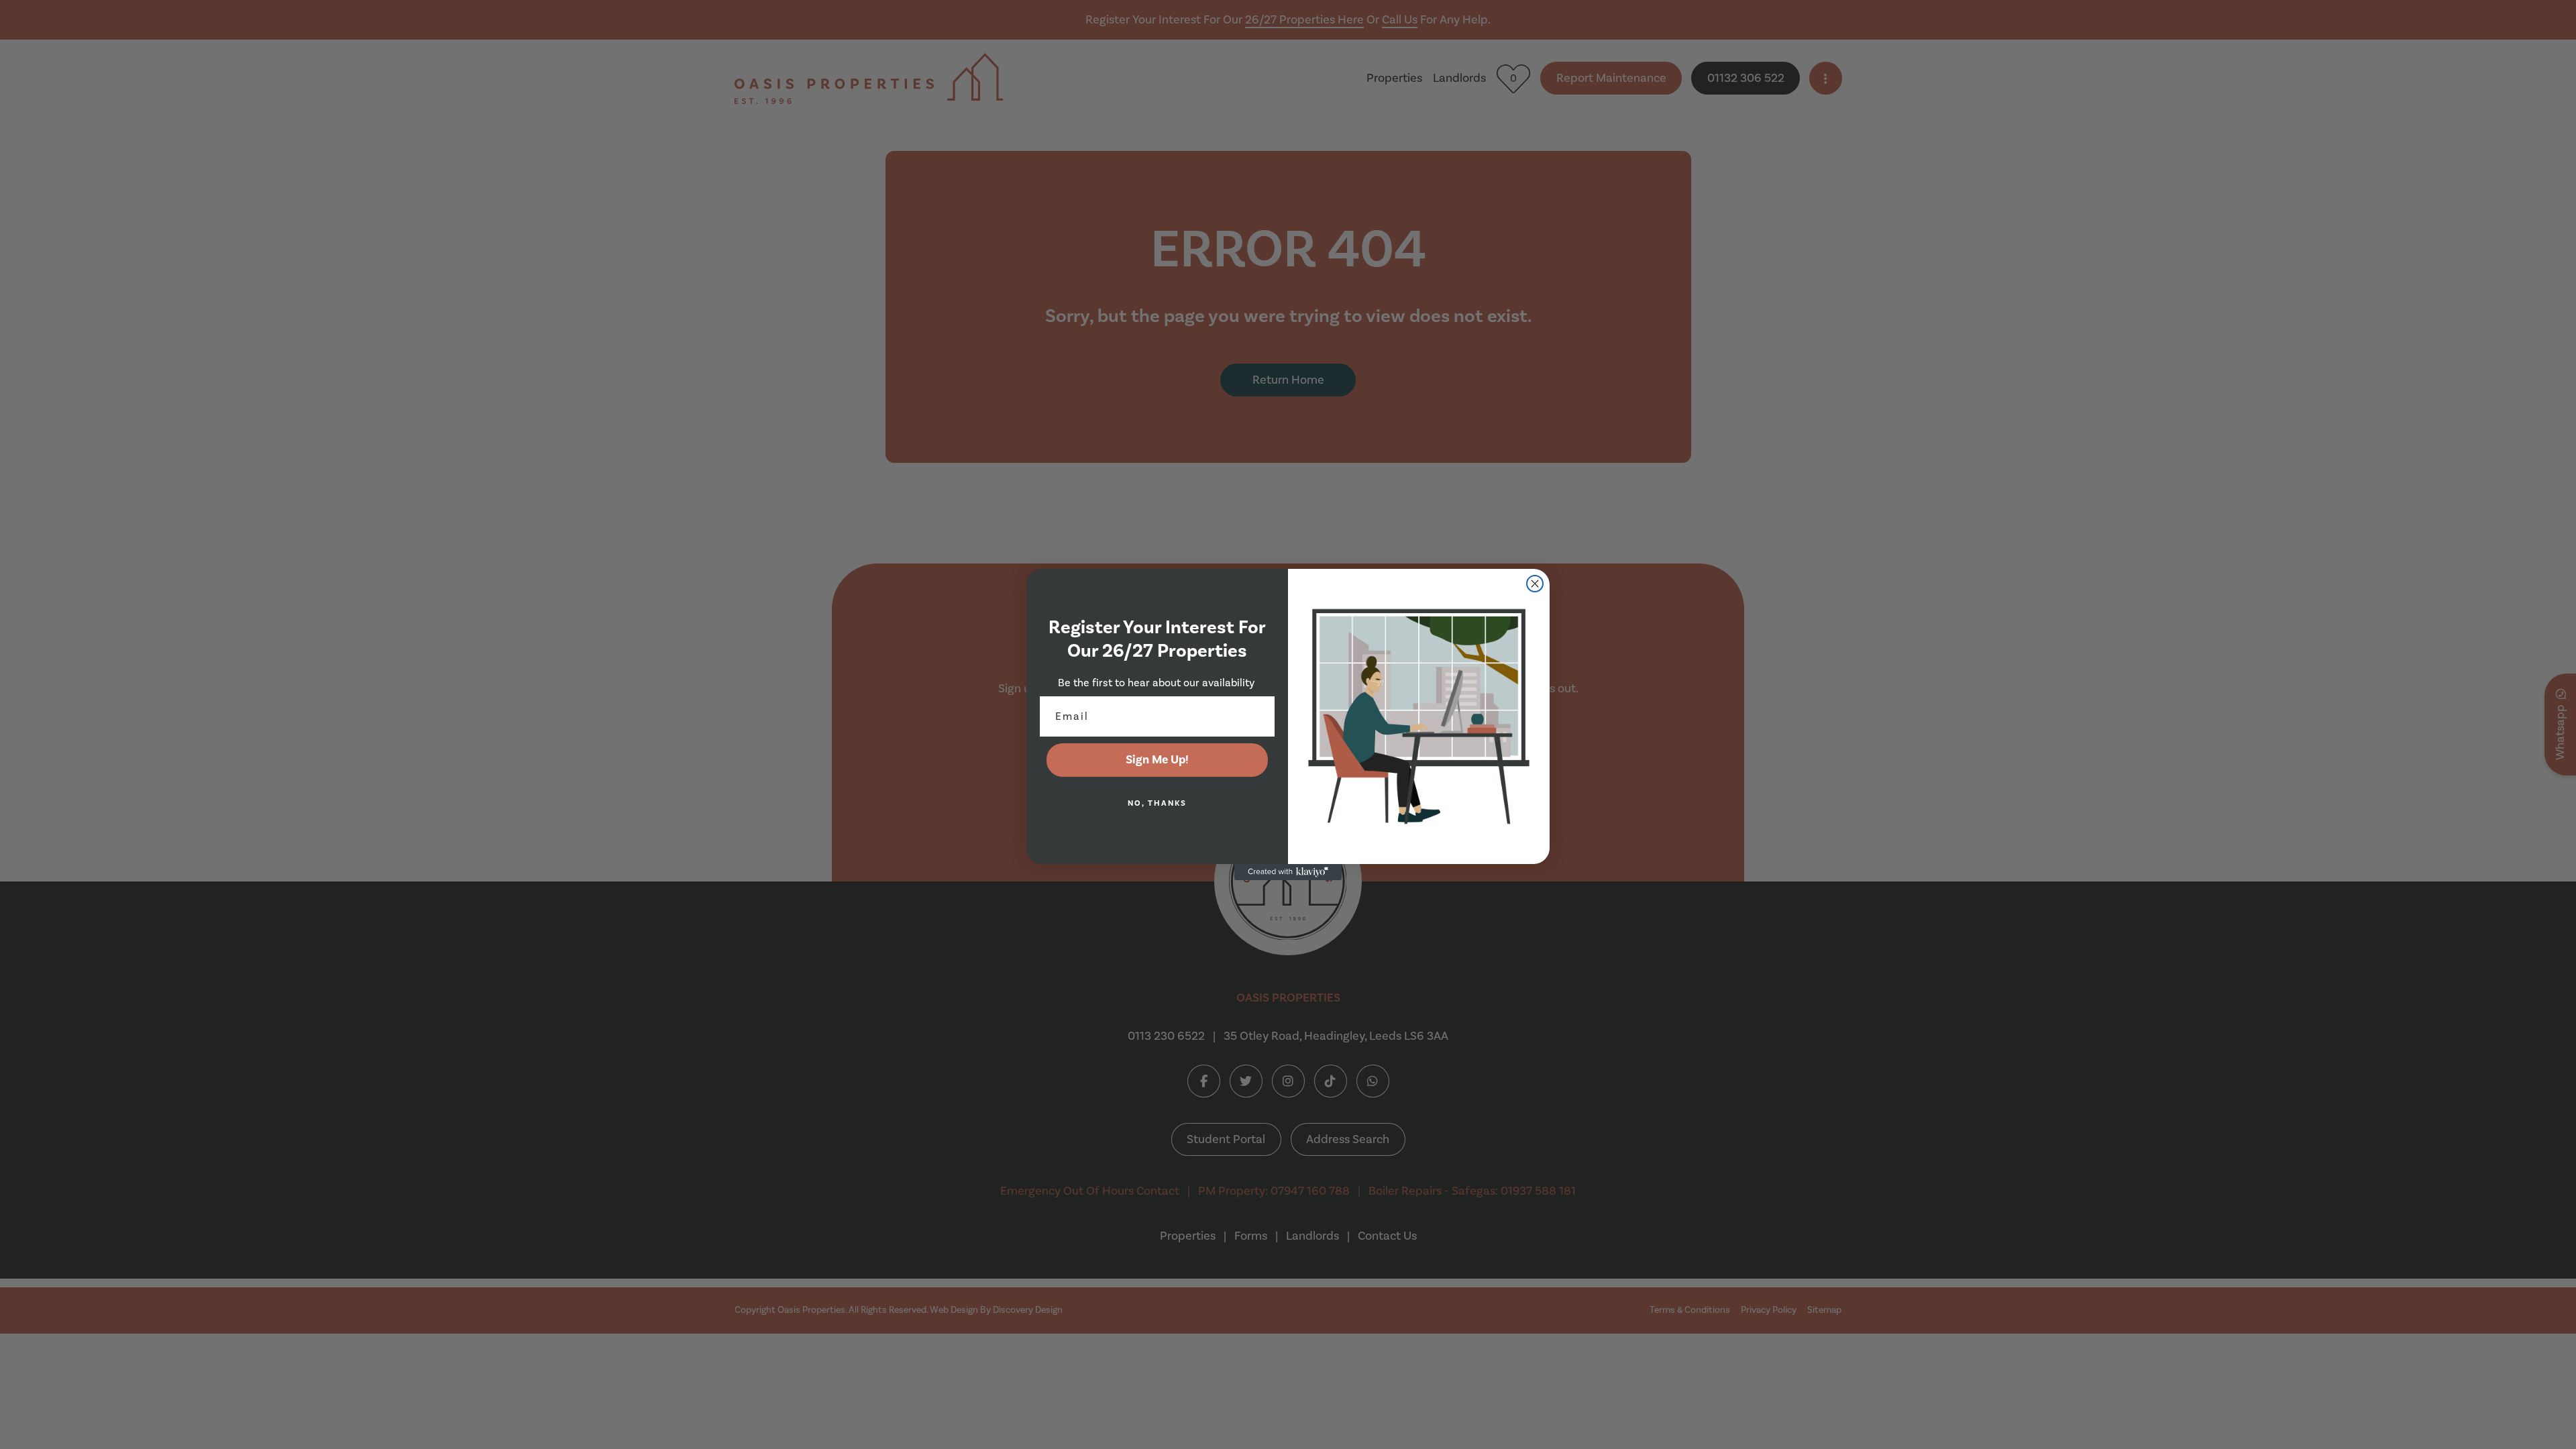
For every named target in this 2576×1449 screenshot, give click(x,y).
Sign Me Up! (1157, 760)
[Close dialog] (1535, 584)
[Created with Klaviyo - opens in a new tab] (1288, 872)
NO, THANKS (1157, 803)
